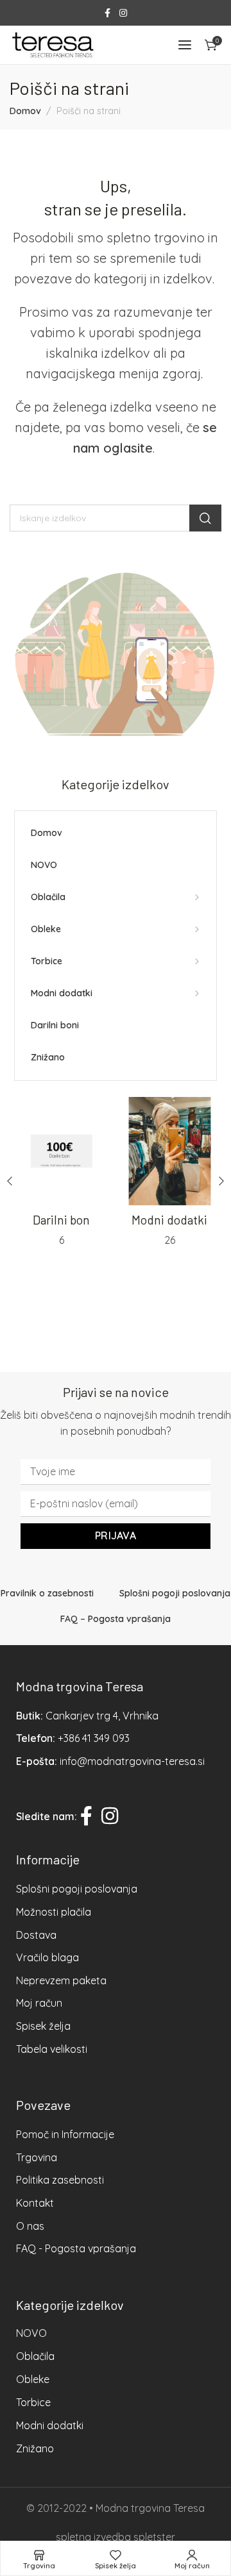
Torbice (33, 2402)
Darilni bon (61, 1220)
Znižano (35, 2448)
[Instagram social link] (123, 13)
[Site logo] (52, 45)
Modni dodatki (169, 1220)
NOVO (31, 2333)
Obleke (33, 2379)
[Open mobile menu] (185, 45)
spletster (154, 2537)
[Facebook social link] (107, 13)
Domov (25, 111)
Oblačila (35, 2356)
